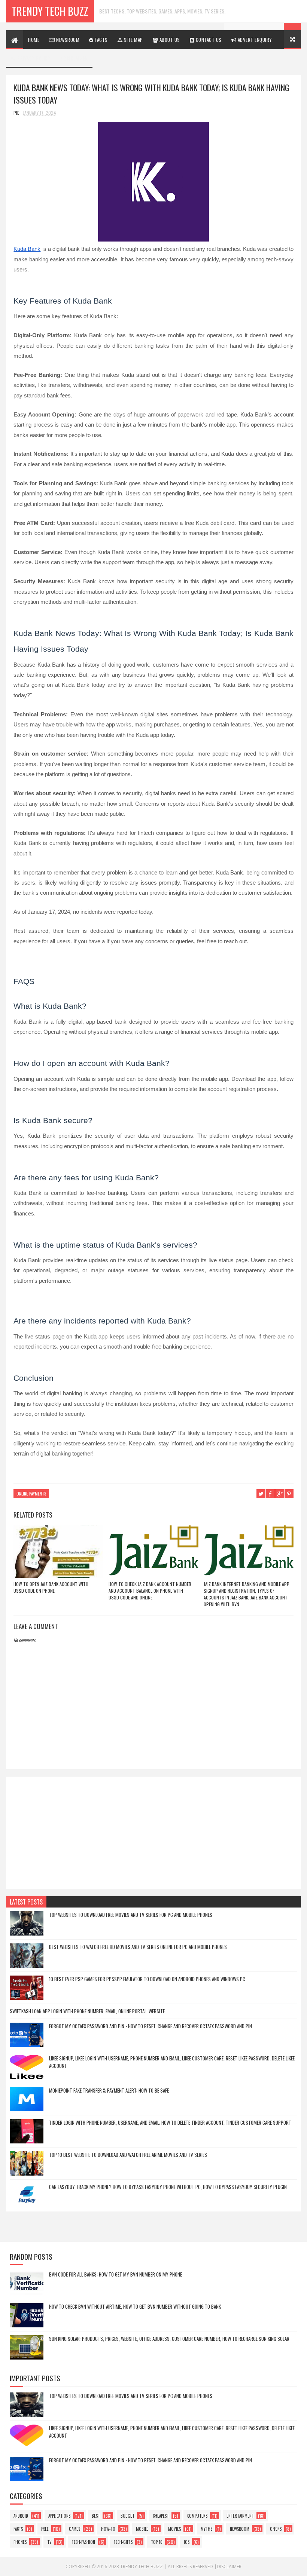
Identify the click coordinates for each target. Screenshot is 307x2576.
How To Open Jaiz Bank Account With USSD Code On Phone (51, 1587)
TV (49, 2542)
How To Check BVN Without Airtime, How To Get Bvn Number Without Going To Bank (135, 2306)
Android (21, 2516)
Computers (197, 2516)
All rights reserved (190, 2566)
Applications (59, 2516)
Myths (206, 2529)
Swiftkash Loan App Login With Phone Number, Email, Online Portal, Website (87, 2011)
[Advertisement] (153, 1833)
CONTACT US (208, 40)
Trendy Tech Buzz (50, 11)
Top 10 (157, 2542)
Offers (276, 2529)
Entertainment (240, 2516)
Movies (174, 2529)
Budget (127, 2516)
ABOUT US (169, 40)
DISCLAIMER (75, 58)
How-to (108, 2529)
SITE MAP (133, 40)
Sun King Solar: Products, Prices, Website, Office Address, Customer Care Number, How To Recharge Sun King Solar (169, 2339)
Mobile (142, 2529)
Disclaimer (229, 2566)
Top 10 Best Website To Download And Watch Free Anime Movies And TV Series (128, 2155)
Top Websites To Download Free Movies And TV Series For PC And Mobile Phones (131, 1915)
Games (75, 2529)
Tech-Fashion (83, 2542)
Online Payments (31, 1494)
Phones (20, 2542)
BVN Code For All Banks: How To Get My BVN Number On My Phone (115, 2274)
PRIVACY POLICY (34, 58)
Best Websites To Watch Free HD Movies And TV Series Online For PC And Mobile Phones (138, 1947)
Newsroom (240, 2529)
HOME (34, 40)
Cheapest (161, 2516)
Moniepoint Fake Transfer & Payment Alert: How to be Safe (109, 2090)
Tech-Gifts (123, 2542)
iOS (187, 2542)
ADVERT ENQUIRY (254, 40)
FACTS (101, 40)
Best (96, 2516)
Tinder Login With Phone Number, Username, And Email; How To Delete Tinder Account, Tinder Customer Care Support (170, 2122)
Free (45, 2529)
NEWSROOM (67, 40)
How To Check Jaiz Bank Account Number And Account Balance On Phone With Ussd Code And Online (150, 1591)
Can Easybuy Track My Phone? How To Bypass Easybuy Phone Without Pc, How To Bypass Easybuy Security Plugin (168, 2187)
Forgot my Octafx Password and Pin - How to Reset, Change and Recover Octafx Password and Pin (151, 2026)
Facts (18, 2529)
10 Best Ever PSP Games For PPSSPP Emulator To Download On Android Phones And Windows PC (147, 1979)
